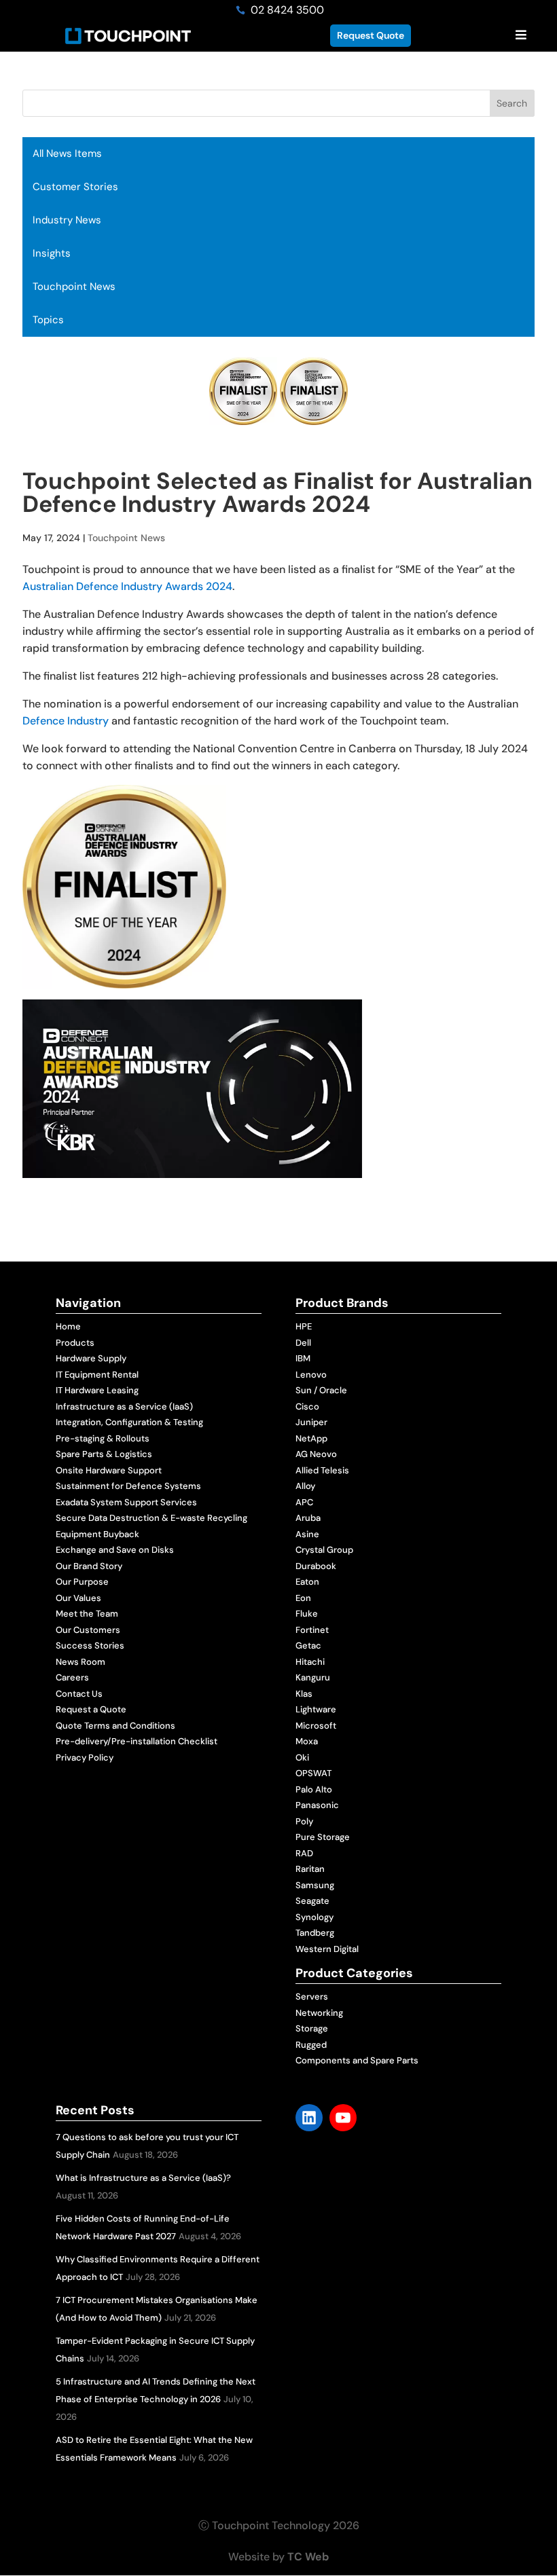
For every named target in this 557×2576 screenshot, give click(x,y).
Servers (312, 1997)
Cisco (307, 1406)
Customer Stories (75, 187)
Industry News (67, 220)
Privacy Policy (85, 1758)
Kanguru (313, 1677)
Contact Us (79, 1694)
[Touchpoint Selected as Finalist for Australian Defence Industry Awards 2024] (124, 980)
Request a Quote (91, 1709)
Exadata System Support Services (126, 1502)
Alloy (305, 1486)
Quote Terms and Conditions (115, 1726)
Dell (303, 1343)
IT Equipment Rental (97, 1375)
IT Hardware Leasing (97, 1390)
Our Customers (88, 1630)
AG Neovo (316, 1454)
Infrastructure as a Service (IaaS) (124, 1406)
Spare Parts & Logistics (104, 1454)
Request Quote (371, 35)
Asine (307, 1534)
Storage (312, 2028)
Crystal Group (324, 1550)
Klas (304, 1694)
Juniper (311, 1422)
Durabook (316, 1566)
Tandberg (315, 1933)
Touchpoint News (74, 287)
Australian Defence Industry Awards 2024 (127, 586)
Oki (302, 1758)
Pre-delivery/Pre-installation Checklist (137, 1741)
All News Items (67, 153)
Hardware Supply (91, 1358)
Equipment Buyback (97, 1534)
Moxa (307, 1741)
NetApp (311, 1438)
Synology (315, 1917)
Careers (72, 1677)
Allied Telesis (322, 1470)
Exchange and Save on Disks (115, 1550)
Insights (52, 253)
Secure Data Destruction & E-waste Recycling (151, 1518)
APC (304, 1502)
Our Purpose (82, 1582)
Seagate (312, 1901)
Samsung (315, 1885)
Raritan (310, 1869)
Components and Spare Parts (357, 2060)
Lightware (316, 1709)
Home (68, 1326)
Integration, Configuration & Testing (129, 1422)
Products (75, 1343)
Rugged (311, 2045)
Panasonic (317, 1805)
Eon (303, 1598)
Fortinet (312, 1630)
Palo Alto (314, 1789)
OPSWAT (313, 1773)
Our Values (78, 1598)
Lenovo (311, 1375)
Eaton (307, 1582)
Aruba (308, 1518)
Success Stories (90, 1645)
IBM (303, 1358)
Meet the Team (87, 1614)
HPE (304, 1326)
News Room (80, 1662)
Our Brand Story (89, 1566)
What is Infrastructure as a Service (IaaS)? (143, 2178)
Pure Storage (323, 1837)
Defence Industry (66, 721)
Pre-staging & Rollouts (103, 1438)
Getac (308, 1645)
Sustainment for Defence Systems (128, 1486)
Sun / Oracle (321, 1390)
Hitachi (310, 1662)
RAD (304, 1853)
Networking (319, 2013)
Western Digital (327, 1949)
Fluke (307, 1614)
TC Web (308, 2557)
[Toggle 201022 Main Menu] (521, 36)
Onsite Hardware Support (109, 1470)
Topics (48, 320)
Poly (304, 1821)
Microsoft (316, 1726)
